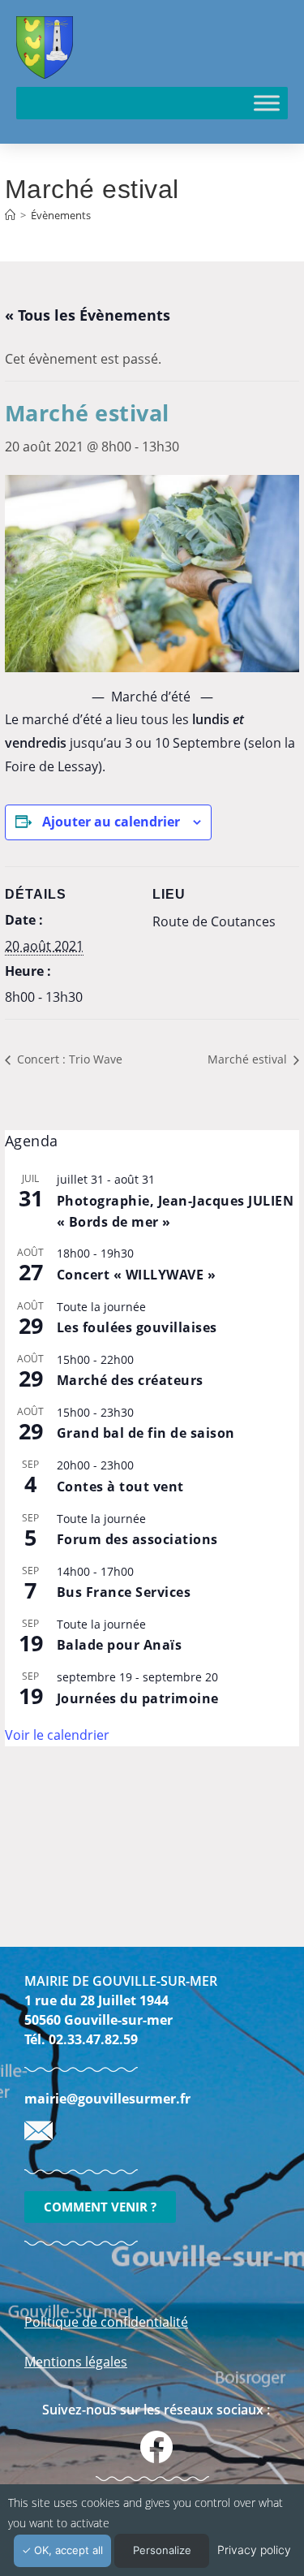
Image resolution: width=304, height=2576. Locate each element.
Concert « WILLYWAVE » (137, 1275)
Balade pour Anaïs (120, 1645)
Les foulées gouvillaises (137, 1327)
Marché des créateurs (130, 1380)
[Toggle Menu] (267, 103)
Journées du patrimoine (138, 1698)
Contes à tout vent (120, 1486)
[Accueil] (10, 215)
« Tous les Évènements (88, 315)
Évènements (61, 215)
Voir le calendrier (57, 1735)
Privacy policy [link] (254, 2550)
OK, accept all (67, 2550)
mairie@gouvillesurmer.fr (107, 2099)
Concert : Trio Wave (68, 1059)
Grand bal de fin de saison (146, 1433)
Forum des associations (137, 1539)
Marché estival (249, 1059)
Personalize (162, 2550)
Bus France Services (124, 1592)
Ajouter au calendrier (111, 822)
